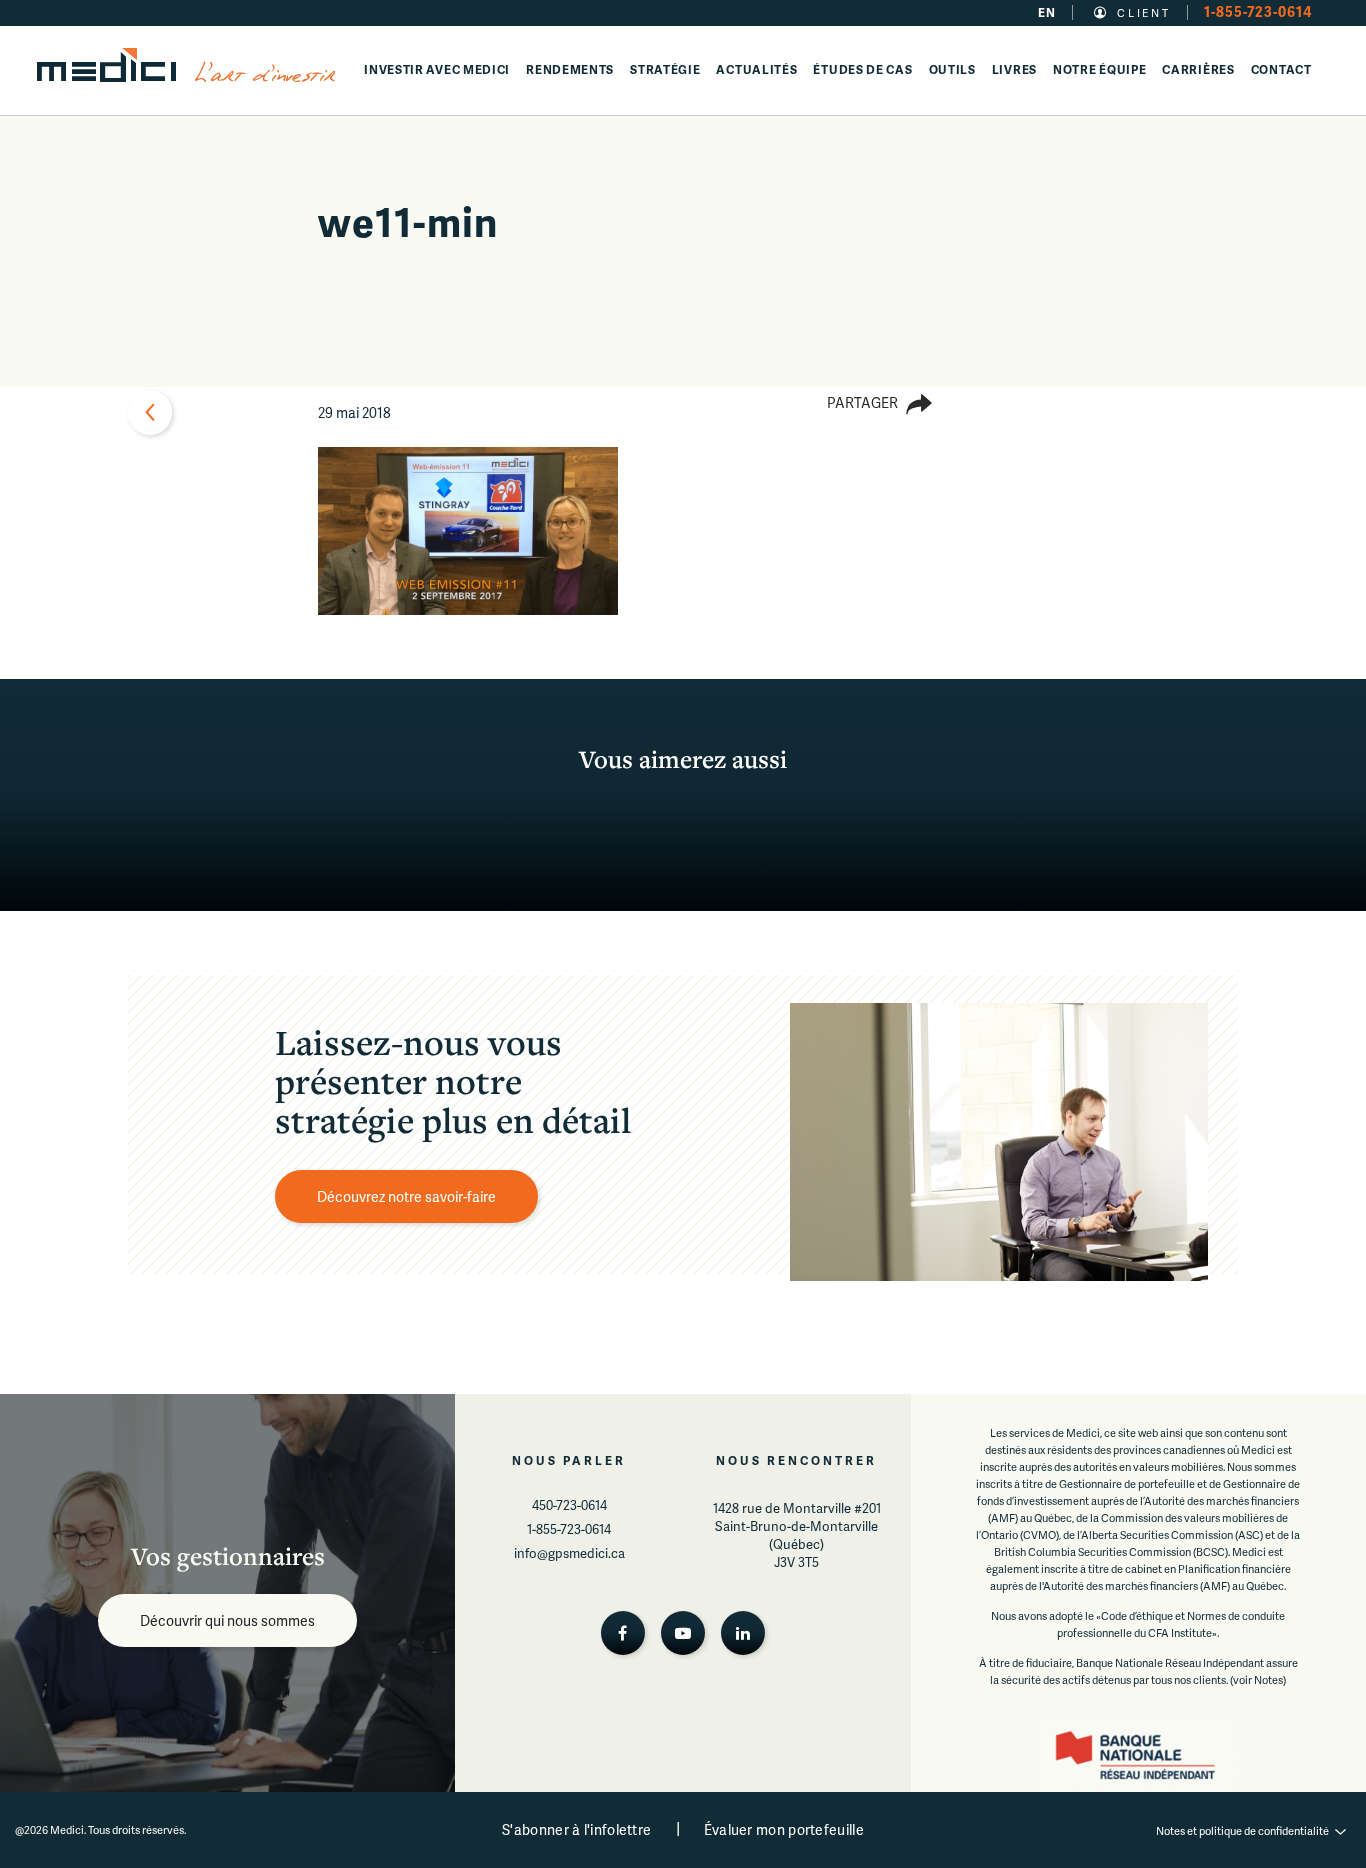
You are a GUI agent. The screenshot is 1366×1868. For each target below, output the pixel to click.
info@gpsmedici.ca (569, 1553)
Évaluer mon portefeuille (784, 1829)
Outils (952, 69)
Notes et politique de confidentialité (1242, 1830)
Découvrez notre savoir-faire (406, 1196)
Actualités (756, 69)
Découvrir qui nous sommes (227, 1620)
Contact (1281, 69)
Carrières (1198, 69)
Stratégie (665, 69)
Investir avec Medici (437, 69)
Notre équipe (1099, 69)
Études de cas (862, 69)
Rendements (570, 69)
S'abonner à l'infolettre (576, 1829)
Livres (1014, 69)
